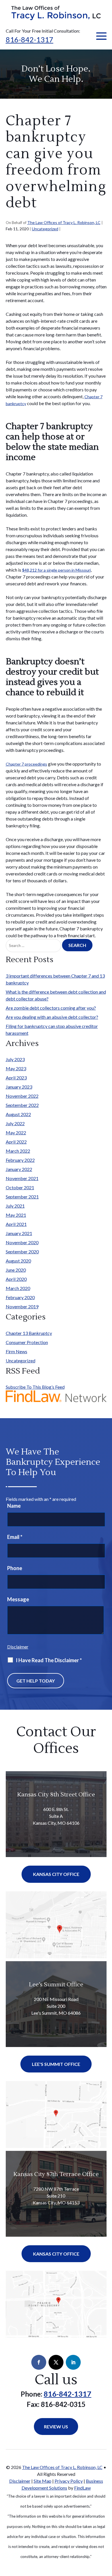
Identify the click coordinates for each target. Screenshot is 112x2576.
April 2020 (16, 1279)
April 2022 (16, 1142)
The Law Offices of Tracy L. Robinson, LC (64, 222)
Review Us (56, 2427)
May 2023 (16, 1068)
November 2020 (22, 1242)
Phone (15, 1568)
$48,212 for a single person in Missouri (56, 570)
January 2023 (19, 1087)
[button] (101, 36)
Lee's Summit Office (56, 2064)
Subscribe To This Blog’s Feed (35, 1387)
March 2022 (18, 1151)
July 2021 (15, 1206)
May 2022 (16, 1133)
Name (14, 1506)
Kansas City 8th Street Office (56, 1795)
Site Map (43, 2481)
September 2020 (22, 1252)
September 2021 (22, 1197)
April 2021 (16, 1224)
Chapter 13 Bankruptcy (29, 1333)
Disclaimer (18, 1647)
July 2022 (15, 1123)
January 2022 (19, 1169)
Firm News (17, 1351)
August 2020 (18, 1261)
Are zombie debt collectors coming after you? (51, 1008)
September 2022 (22, 1105)
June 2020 (16, 1270)
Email (15, 1537)
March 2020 (18, 1288)
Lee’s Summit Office (56, 1985)
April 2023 (16, 1078)
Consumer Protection (27, 1342)
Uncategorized (45, 229)
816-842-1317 (30, 39)
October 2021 (20, 1187)
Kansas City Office (56, 1874)
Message (18, 1599)
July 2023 (15, 1059)
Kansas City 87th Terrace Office (56, 2174)
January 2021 (19, 1233)
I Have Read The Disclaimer (49, 1660)
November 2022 (22, 1096)
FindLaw (82, 2488)
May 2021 (16, 1215)
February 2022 (20, 1160)
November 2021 (22, 1178)
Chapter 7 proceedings (26, 764)
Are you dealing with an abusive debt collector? (52, 1017)
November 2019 (22, 1306)
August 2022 (18, 1114)
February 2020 (20, 1297)
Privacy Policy (69, 2481)
